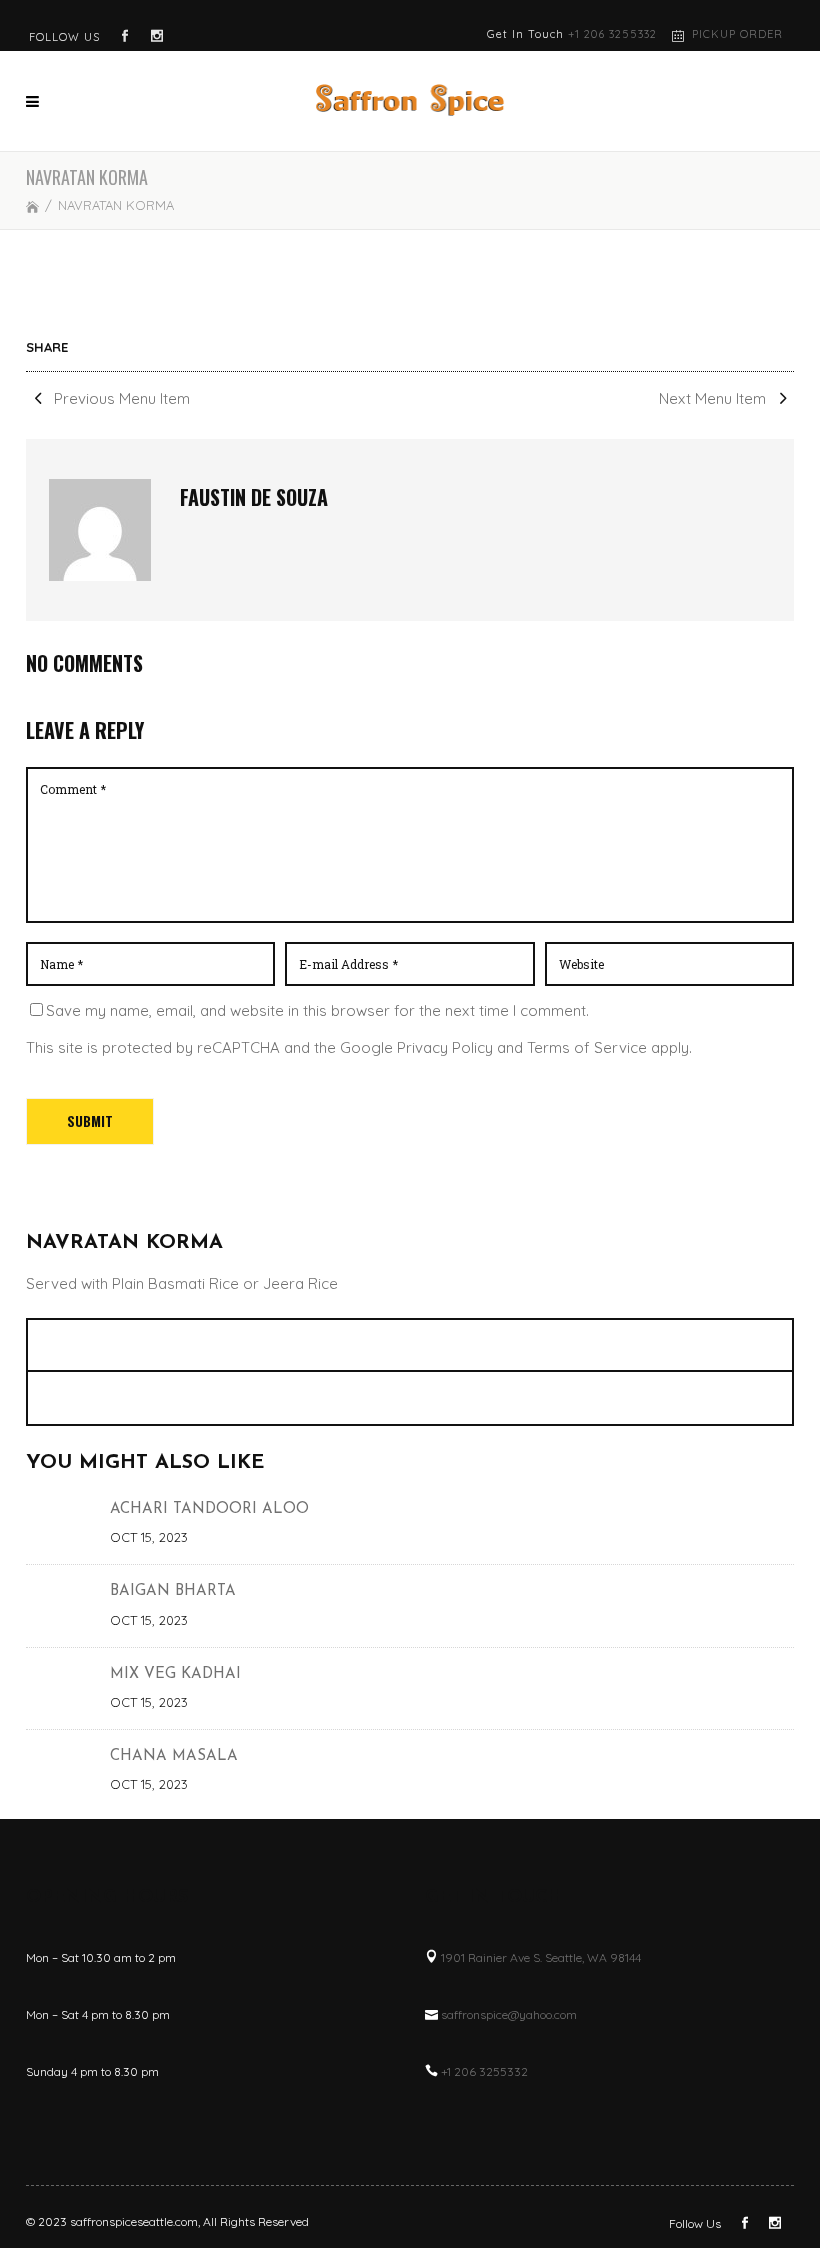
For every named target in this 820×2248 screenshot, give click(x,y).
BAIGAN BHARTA (173, 1591)
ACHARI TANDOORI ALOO (209, 1509)
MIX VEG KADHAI (175, 1674)
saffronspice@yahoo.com (509, 2014)
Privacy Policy (445, 1047)
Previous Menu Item (120, 398)
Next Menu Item (714, 398)
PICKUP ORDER (737, 34)
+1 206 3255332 (612, 34)
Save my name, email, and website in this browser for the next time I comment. (317, 1010)
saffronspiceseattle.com (134, 2221)
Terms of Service (587, 1047)
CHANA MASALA (174, 1756)
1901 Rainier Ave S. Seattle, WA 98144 (541, 1957)
